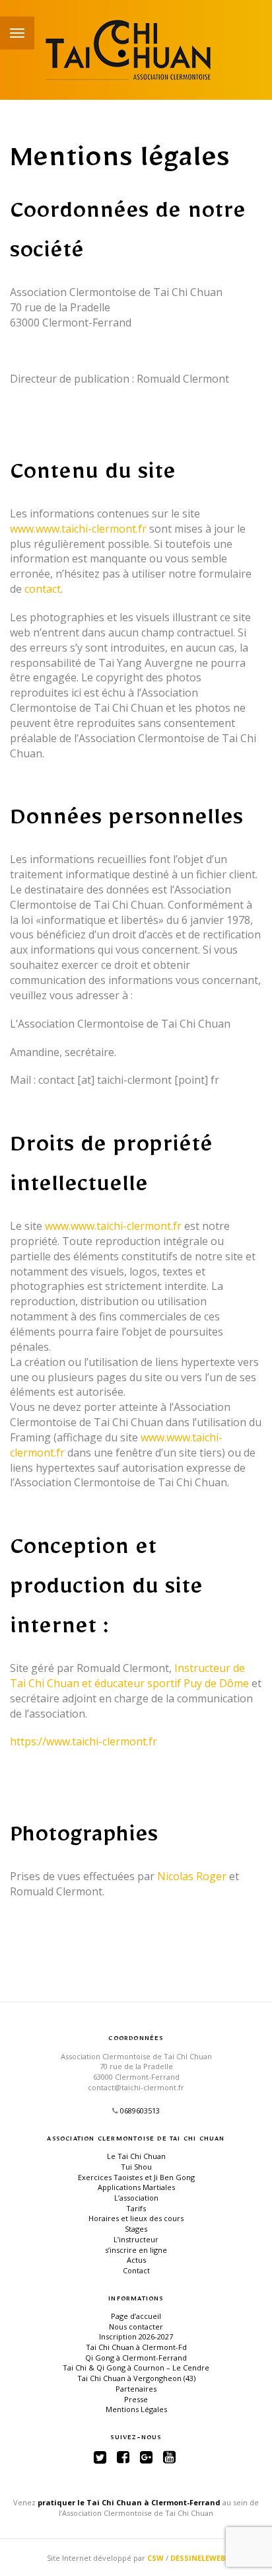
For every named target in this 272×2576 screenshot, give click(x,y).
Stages (136, 2229)
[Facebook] (123, 2457)
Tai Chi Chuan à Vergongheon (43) (136, 2378)
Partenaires (136, 2389)
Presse (136, 2399)
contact (43, 589)
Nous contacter (136, 2327)
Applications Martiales (136, 2187)
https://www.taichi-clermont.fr (84, 1741)
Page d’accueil (136, 2316)
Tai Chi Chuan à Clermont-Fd (136, 2347)
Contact (136, 2270)
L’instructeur (136, 2239)
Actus (136, 2260)
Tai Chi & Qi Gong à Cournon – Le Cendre (136, 2368)
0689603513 (140, 2110)
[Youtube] (169, 2457)
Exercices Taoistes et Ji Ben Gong (136, 2177)
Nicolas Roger (192, 1876)
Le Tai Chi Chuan (136, 2156)
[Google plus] (146, 2457)
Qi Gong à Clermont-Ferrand (136, 2358)
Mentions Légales (136, 2409)
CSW (155, 2558)
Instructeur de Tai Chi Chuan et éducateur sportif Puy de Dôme (129, 1676)
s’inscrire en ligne (136, 2250)
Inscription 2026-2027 (136, 2336)
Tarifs (136, 2208)
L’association (136, 2198)
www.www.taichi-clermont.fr (78, 529)
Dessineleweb (198, 2558)
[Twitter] (100, 2457)
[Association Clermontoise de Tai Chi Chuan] (136, 50)
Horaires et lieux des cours (136, 2218)
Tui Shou (136, 2167)
